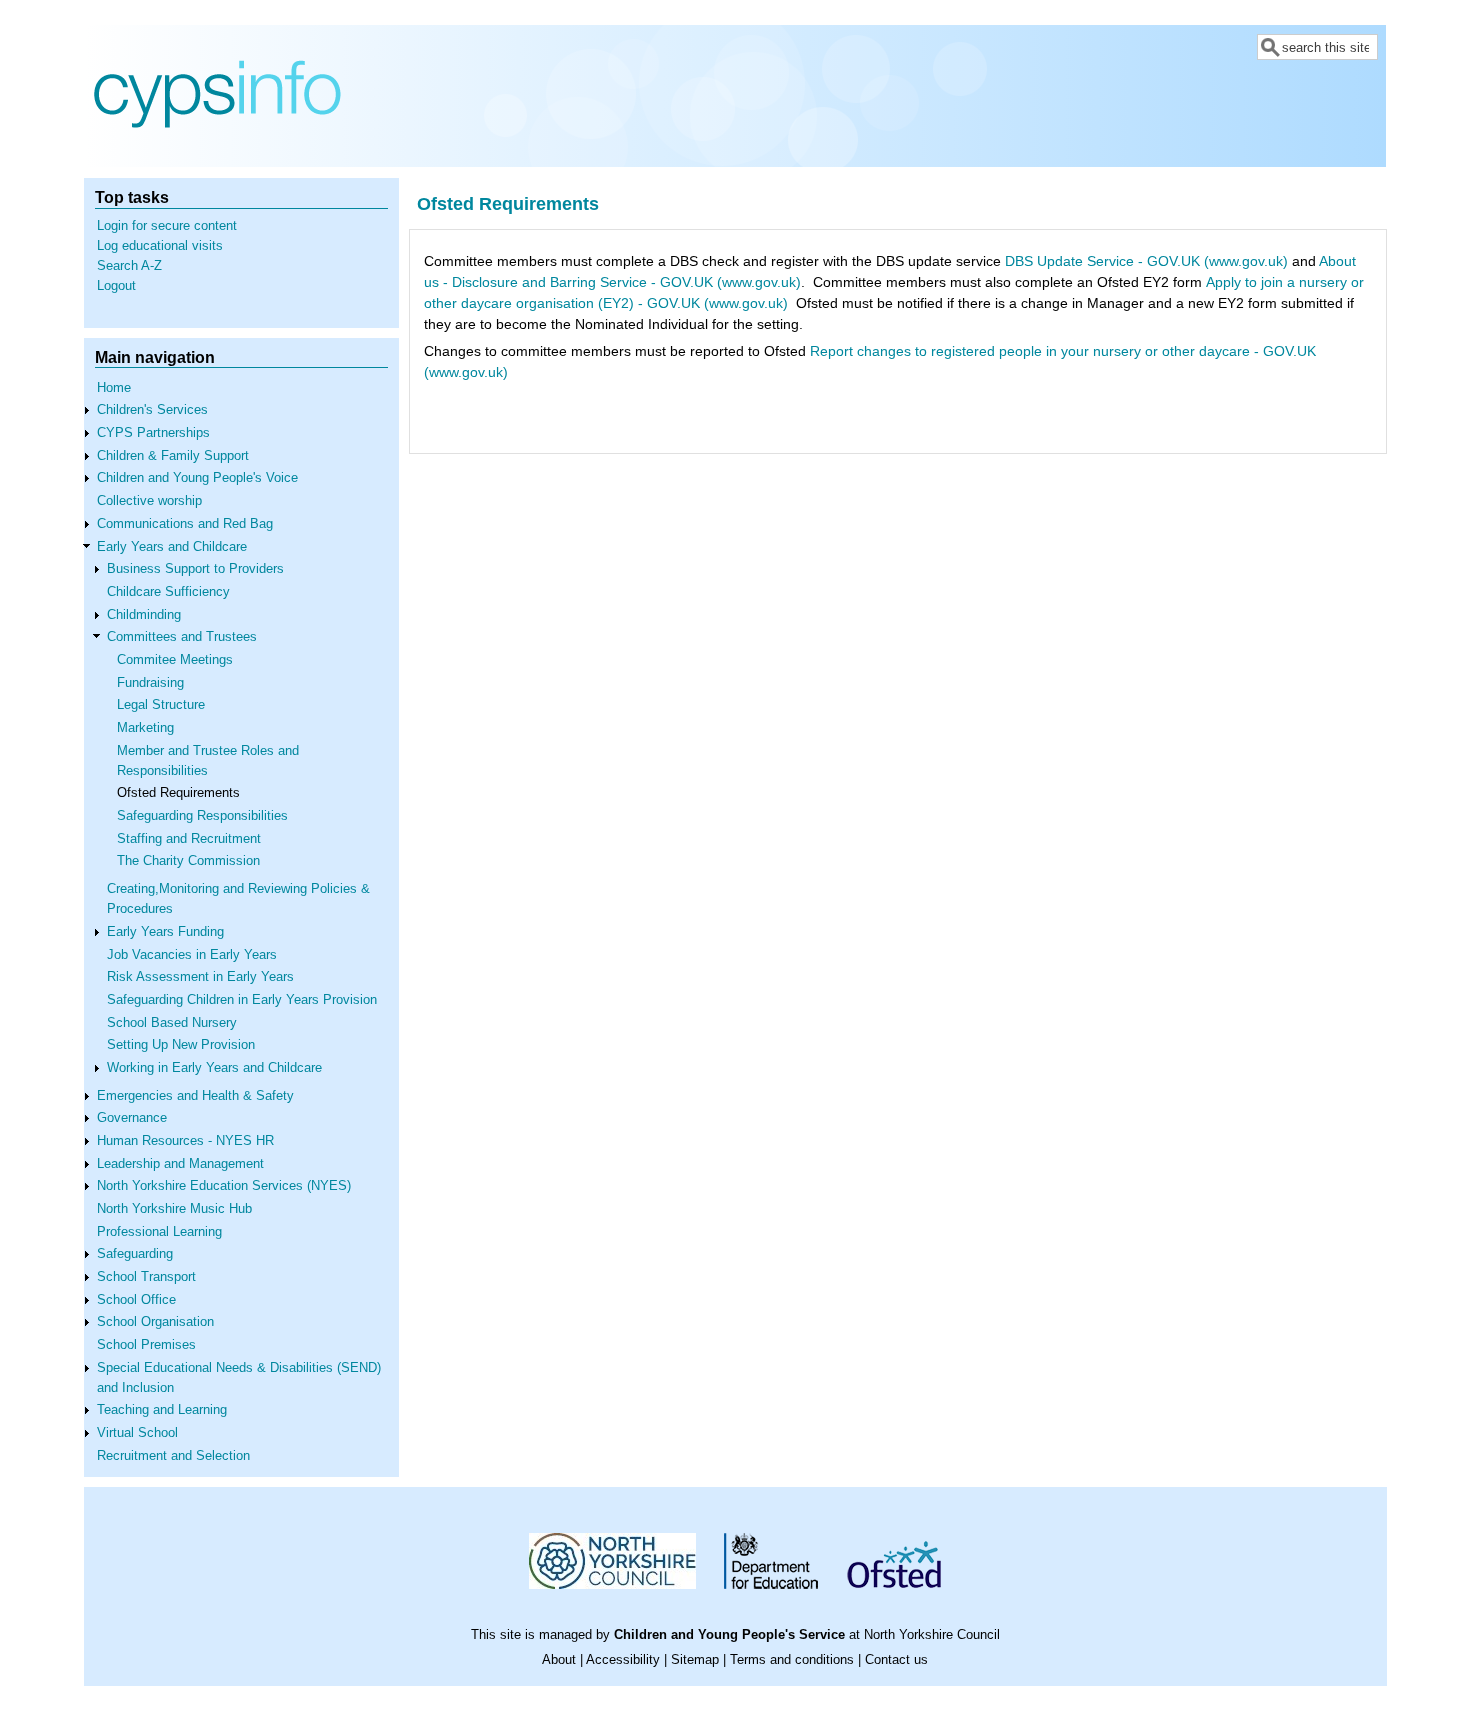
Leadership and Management (180, 1164)
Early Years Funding (165, 932)
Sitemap (695, 1660)
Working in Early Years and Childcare (214, 1068)
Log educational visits (160, 246)
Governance (132, 1118)
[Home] (217, 152)
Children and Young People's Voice (197, 478)
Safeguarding (135, 1254)
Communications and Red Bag (185, 524)
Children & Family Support (173, 456)
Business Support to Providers (195, 569)
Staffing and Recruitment (189, 839)
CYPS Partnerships (153, 433)
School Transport (146, 1277)
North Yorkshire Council (932, 1635)
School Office (136, 1300)
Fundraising (150, 683)
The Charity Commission (188, 861)
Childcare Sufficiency (168, 592)
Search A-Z (129, 266)
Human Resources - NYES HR (185, 1141)
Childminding (144, 615)
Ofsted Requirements (178, 793)
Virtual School (137, 1433)
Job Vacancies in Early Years (192, 955)
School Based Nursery (172, 1023)
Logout (116, 286)
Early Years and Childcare (172, 547)
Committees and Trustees (182, 637)
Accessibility (623, 1660)
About (559, 1660)
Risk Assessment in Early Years (200, 977)
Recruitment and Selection (173, 1456)
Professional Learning (159, 1232)
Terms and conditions (792, 1660)
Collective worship (149, 501)
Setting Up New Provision (181, 1045)
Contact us (896, 1660)
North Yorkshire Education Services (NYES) (224, 1186)
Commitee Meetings (175, 660)
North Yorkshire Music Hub (174, 1209)
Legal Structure (161, 705)
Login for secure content (167, 226)
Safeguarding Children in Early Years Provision (242, 1000)
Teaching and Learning (162, 1410)
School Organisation (155, 1322)
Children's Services (152, 410)
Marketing (145, 728)
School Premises (146, 1345)
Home (114, 388)
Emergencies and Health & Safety (195, 1096)
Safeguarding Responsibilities (202, 816)
